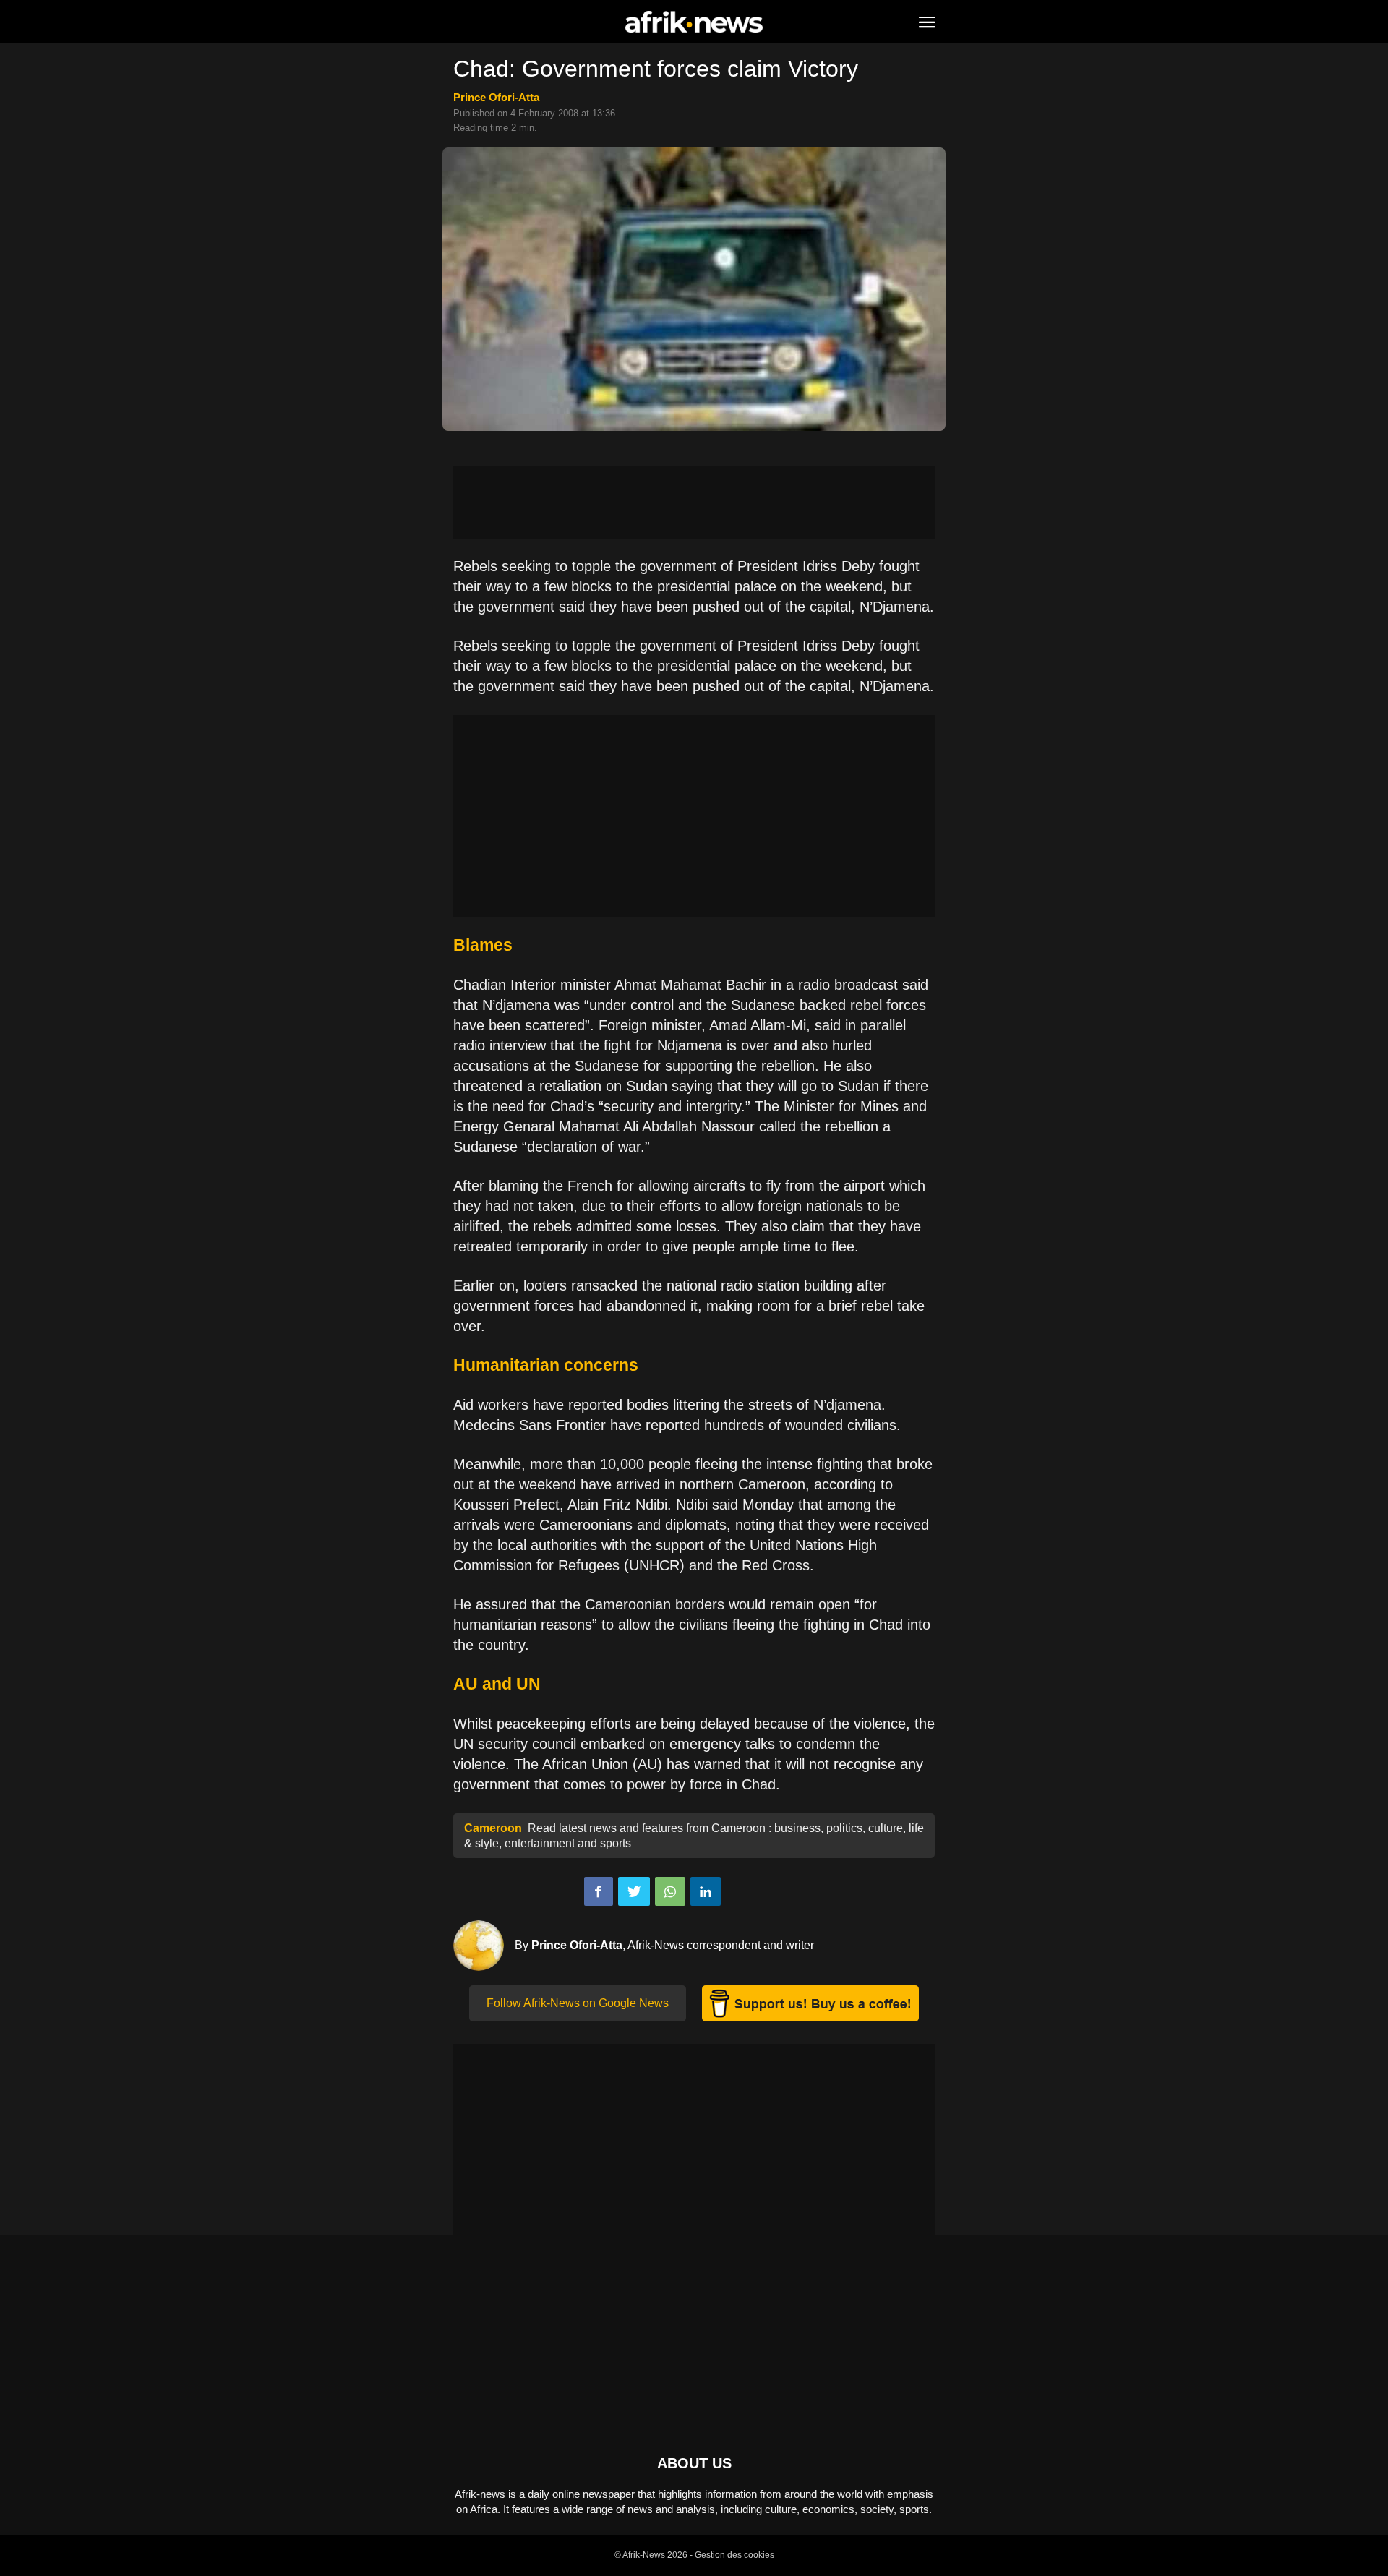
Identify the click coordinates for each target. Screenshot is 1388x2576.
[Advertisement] (694, 502)
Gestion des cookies (734, 2555)
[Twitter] (634, 1891)
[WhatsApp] (670, 1891)
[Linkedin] (706, 1891)
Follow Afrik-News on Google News (578, 2003)
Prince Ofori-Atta (496, 97)
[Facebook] (599, 1891)
